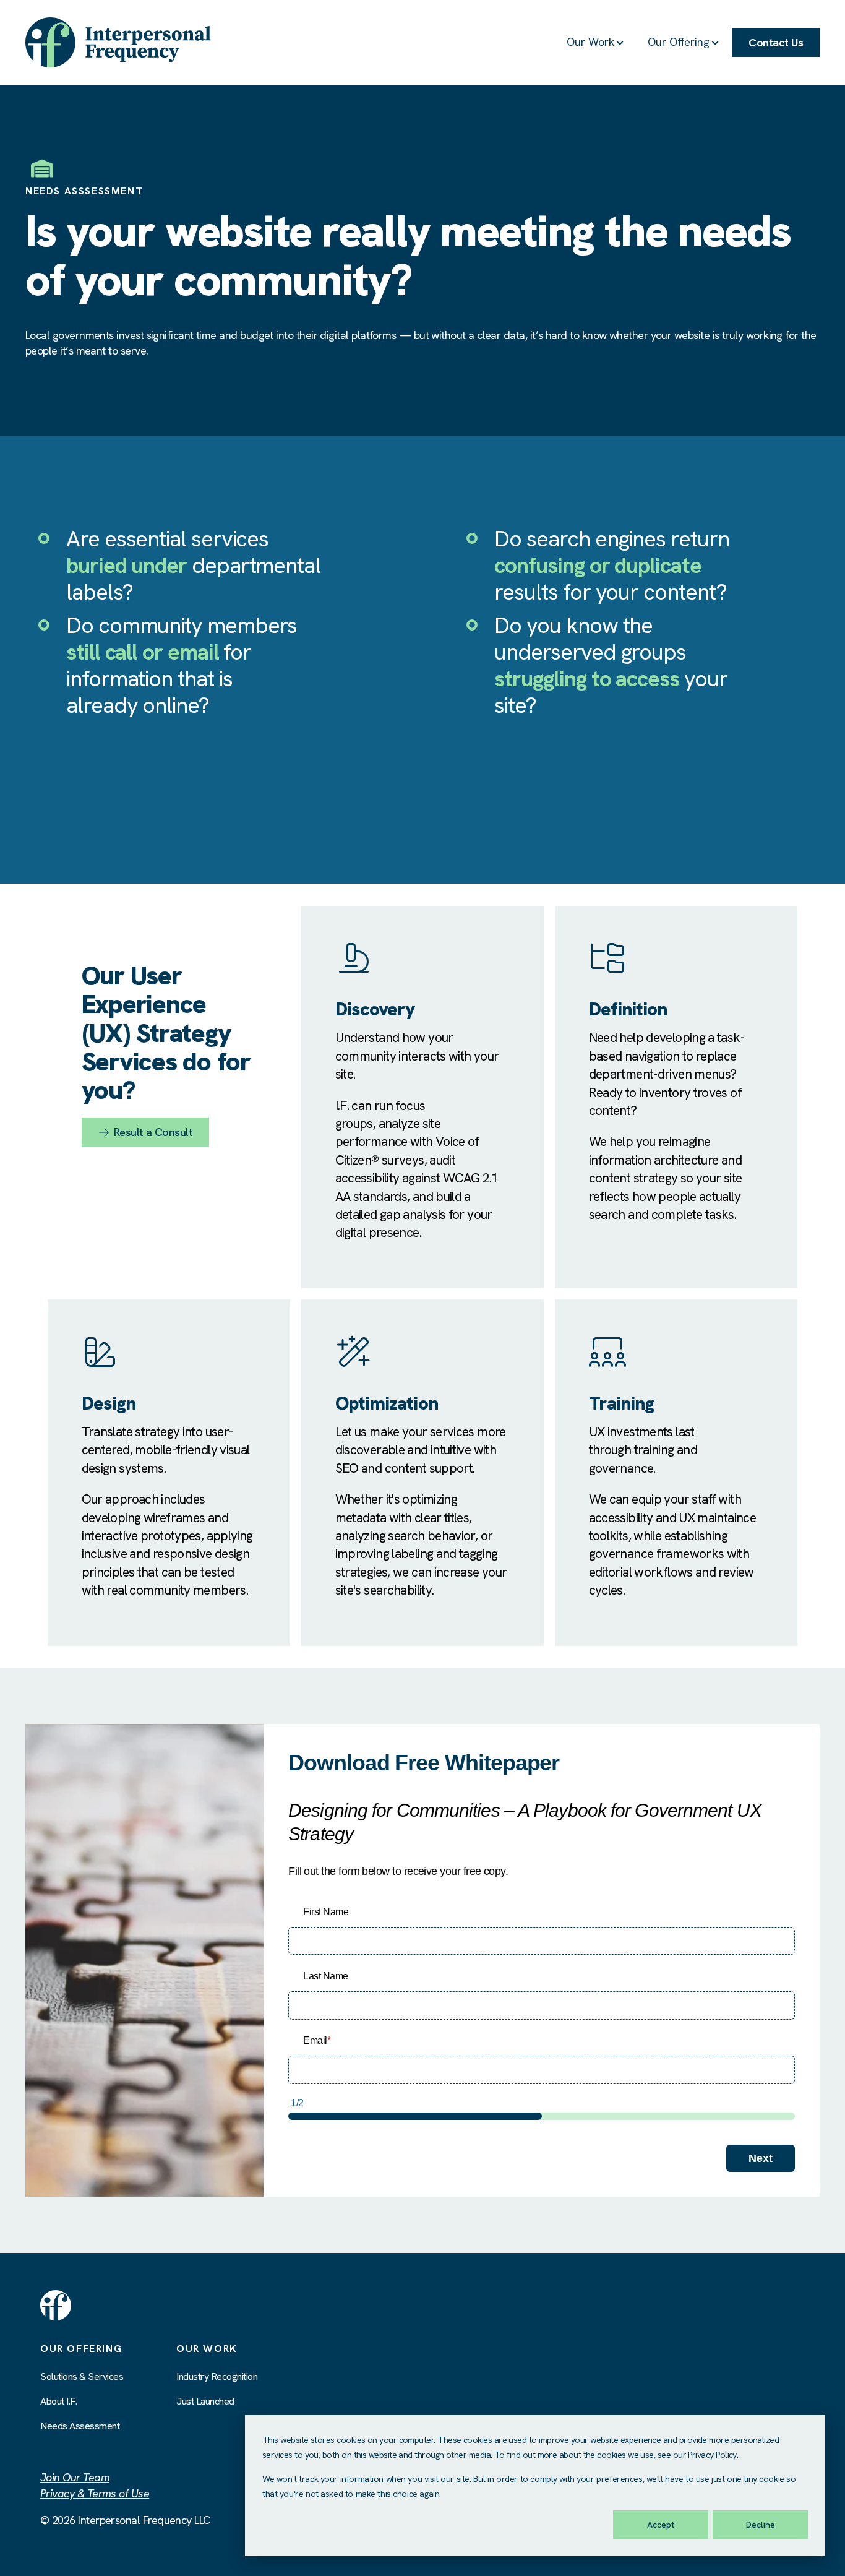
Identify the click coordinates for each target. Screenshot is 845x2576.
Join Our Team (75, 2477)
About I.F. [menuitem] (58, 2401)
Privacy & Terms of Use (95, 2493)
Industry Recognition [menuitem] (217, 2376)
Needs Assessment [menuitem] (80, 2426)
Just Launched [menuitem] (205, 2401)
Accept (661, 2525)
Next (761, 2158)
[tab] (676, 1126)
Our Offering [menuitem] (81, 2349)
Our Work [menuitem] (207, 2349)
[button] (596, 43)
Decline (761, 2525)
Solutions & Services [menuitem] (82, 2376)
